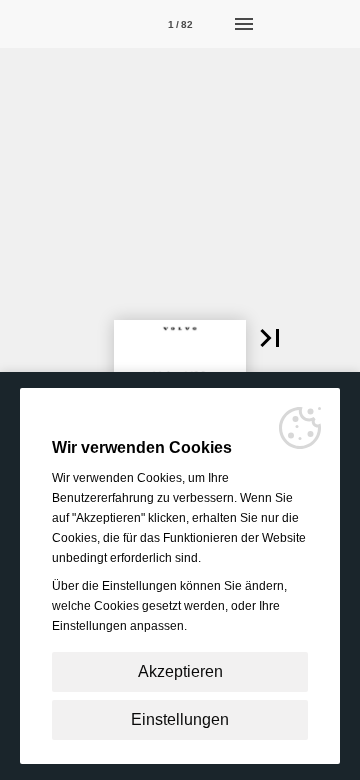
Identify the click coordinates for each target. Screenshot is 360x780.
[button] (270, 338)
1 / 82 (180, 24)
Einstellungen (180, 719)
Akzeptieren (180, 671)
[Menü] (244, 24)
